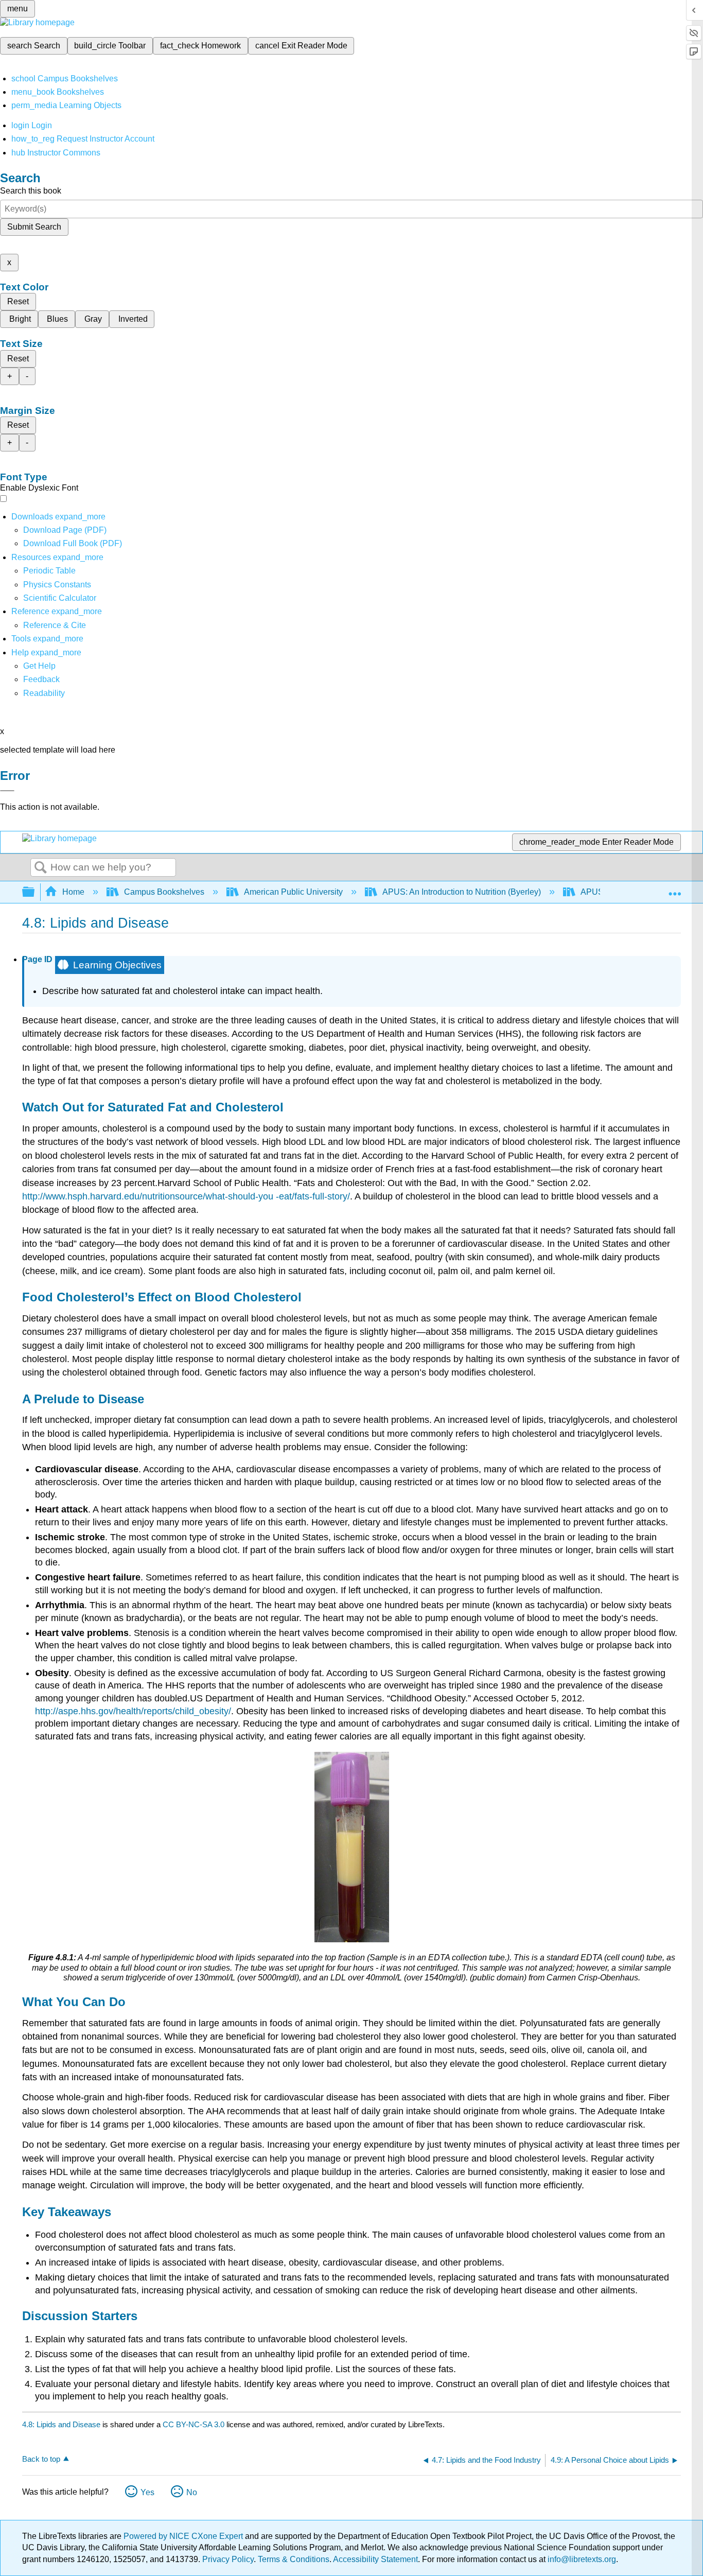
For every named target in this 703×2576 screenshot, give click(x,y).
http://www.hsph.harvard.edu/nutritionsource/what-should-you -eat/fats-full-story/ (186, 1196)
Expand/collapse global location (675, 889)
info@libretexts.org (581, 2559)
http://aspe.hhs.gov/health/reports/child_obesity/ (133, 1711)
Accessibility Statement (375, 2559)
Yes (147, 2492)
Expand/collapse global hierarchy (35, 892)
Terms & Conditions (294, 2559)
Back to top (41, 2459)
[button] (41, 679)
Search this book (31, 191)
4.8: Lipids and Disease (61, 2424)
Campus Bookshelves (164, 892)
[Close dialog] (7, 791)
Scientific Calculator (60, 598)
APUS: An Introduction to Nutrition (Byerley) (462, 892)
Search (41, 868)
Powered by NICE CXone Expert (184, 2536)
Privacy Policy (228, 2559)
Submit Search (34, 227)
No (192, 2492)
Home (73, 892)
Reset (18, 301)
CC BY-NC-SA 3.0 (194, 2424)
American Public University (293, 892)
